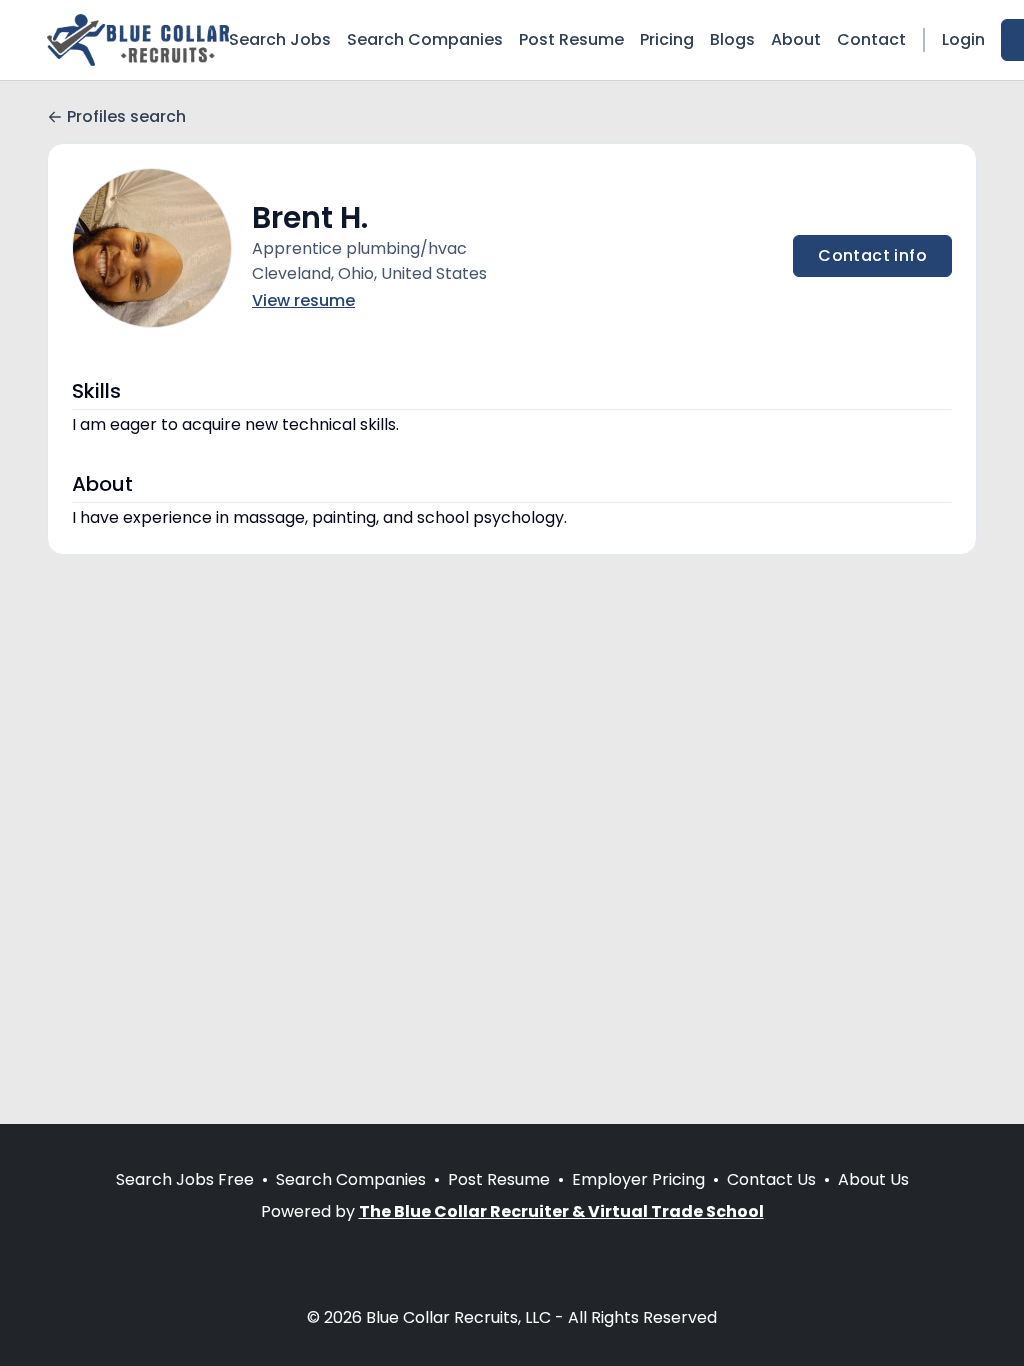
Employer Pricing (638, 1179)
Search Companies (425, 39)
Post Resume (571, 39)
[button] (152, 248)
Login (963, 39)
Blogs (732, 39)
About (796, 39)
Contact (871, 39)
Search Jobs (280, 39)
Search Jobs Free (185, 1179)
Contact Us (771, 1179)
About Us (873, 1179)
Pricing (667, 39)
